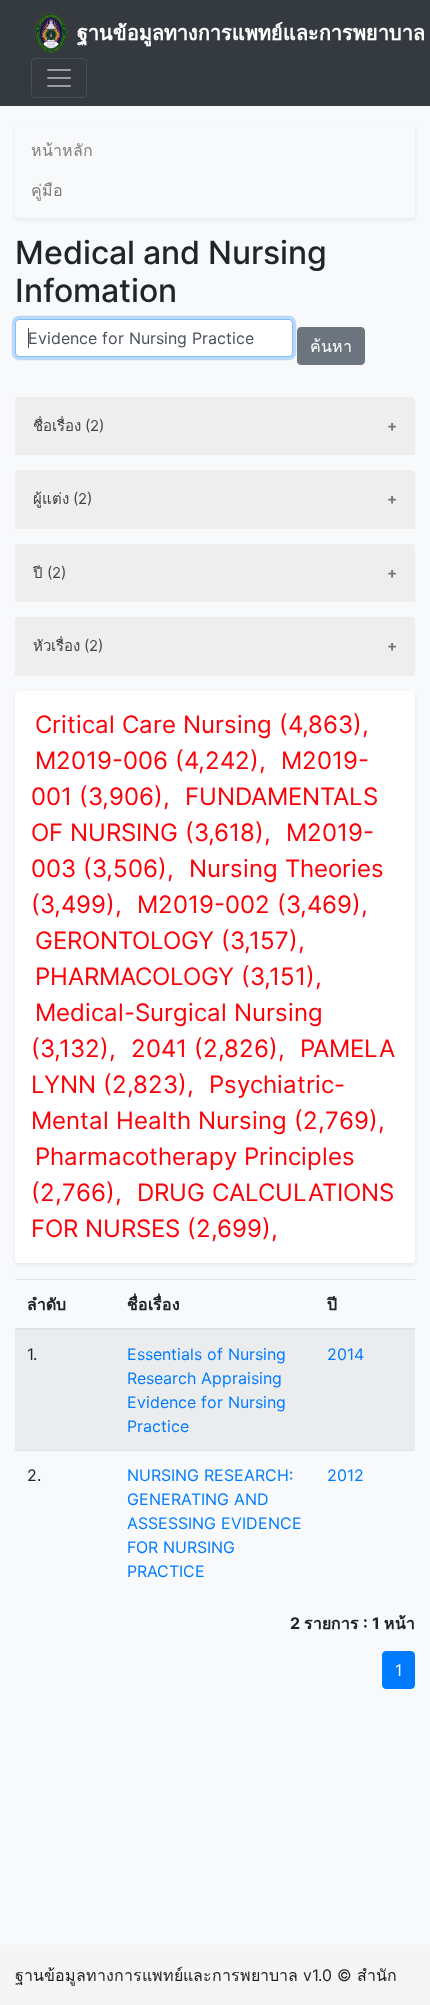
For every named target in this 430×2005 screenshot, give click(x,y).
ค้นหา (331, 346)
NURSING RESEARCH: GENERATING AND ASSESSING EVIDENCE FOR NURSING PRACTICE (214, 1523)
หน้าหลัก (62, 150)
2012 (345, 1475)
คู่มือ (47, 190)
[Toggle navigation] (59, 78)
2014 (345, 1354)
